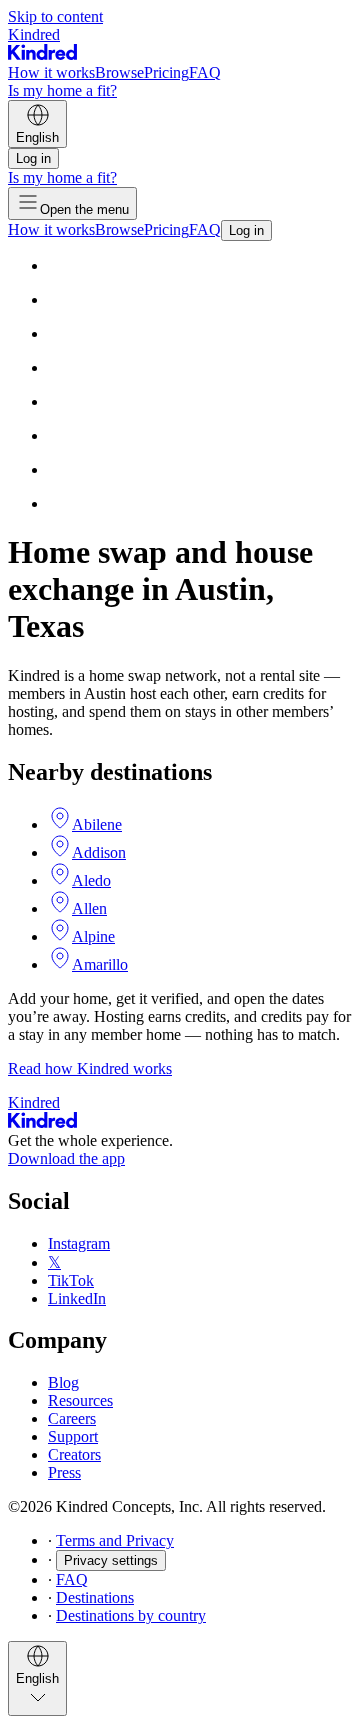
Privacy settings (111, 1560)
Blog (63, 1382)
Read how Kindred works (90, 1068)
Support (73, 1436)
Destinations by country (131, 1615)
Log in (33, 158)
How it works (51, 72)
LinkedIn (77, 1298)
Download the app (66, 1158)
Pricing (166, 72)
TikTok (71, 1280)
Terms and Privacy (115, 1540)
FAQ (205, 72)
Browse (119, 72)
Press (64, 1472)
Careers (72, 1418)
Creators (74, 1454)
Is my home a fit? (62, 90)
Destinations (95, 1597)
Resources (80, 1400)
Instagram (79, 1243)
